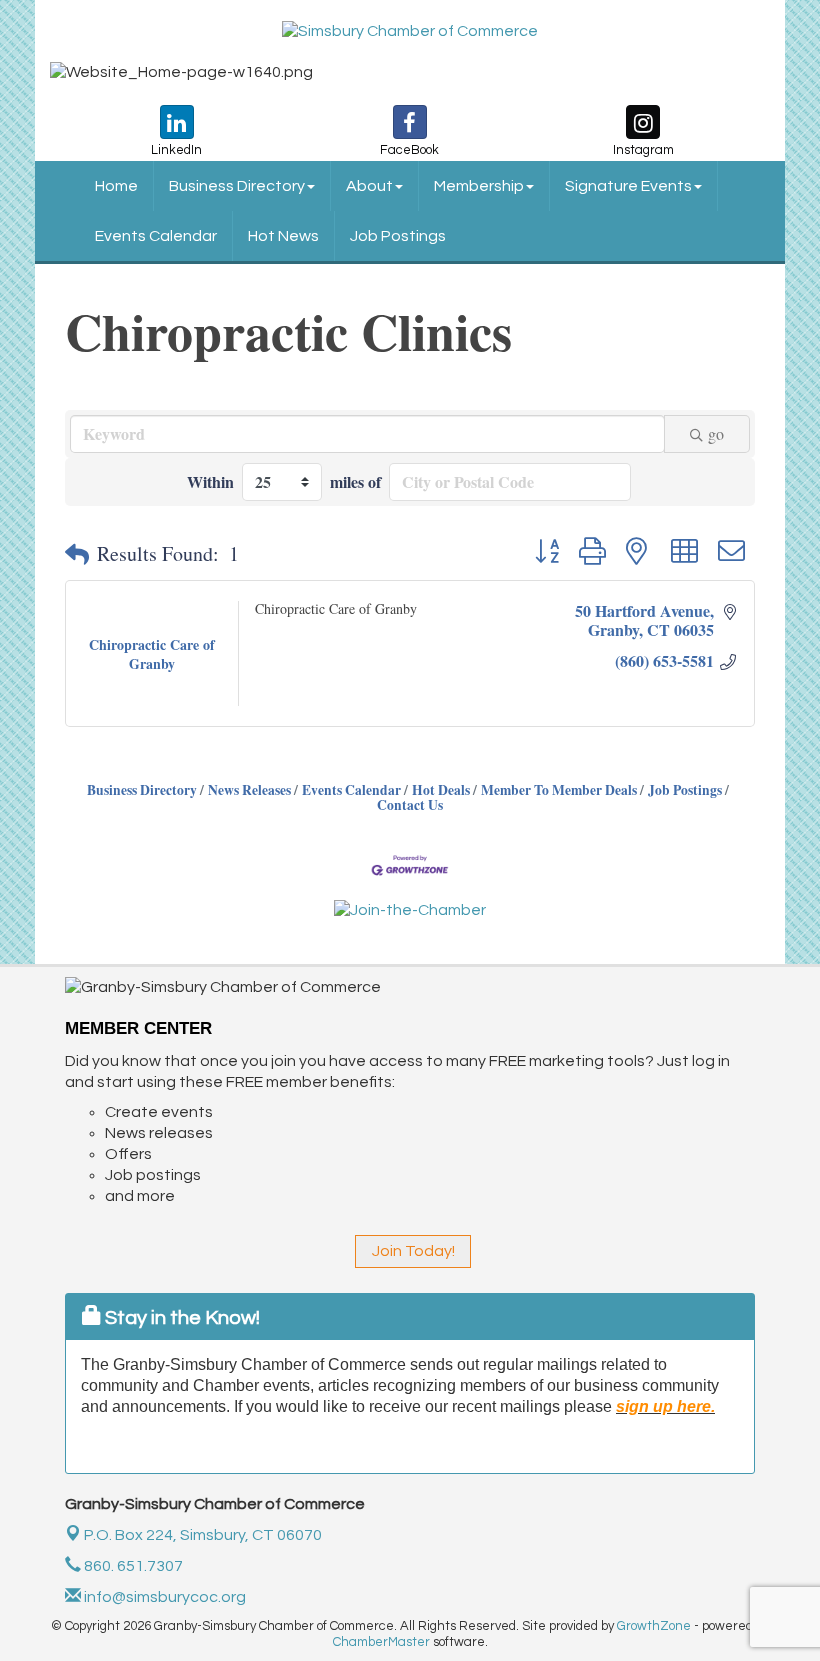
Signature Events (628, 186)
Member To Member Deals (559, 790)
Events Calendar (156, 236)
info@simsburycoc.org (163, 1597)
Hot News (283, 236)
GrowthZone (654, 1626)
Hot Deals (441, 790)
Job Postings (398, 236)
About (369, 186)
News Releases (249, 790)
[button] (77, 554)
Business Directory (237, 186)
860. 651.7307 (132, 1566)
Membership (479, 186)
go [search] (716, 433)
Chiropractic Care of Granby (336, 608)
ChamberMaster (381, 1642)
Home (116, 186)
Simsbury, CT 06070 (203, 1535)
